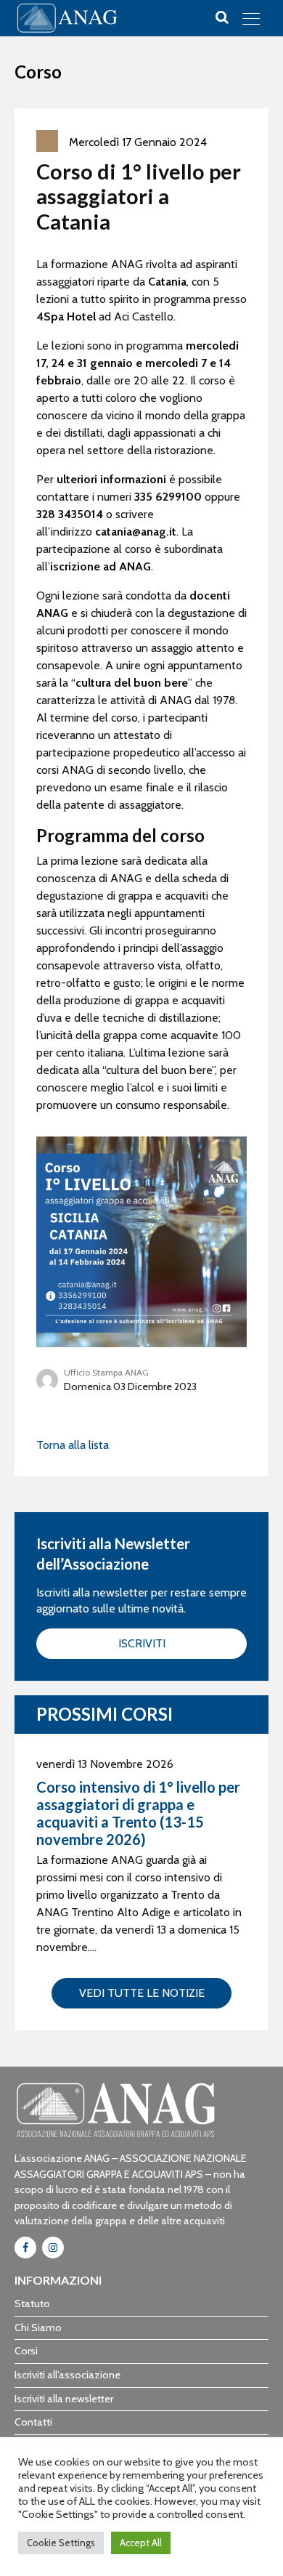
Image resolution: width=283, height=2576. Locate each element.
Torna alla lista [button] (73, 1445)
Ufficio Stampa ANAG (106, 1372)
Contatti (33, 2422)
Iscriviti (142, 1643)
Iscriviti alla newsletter (64, 2399)
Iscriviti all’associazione (67, 2375)
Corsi (26, 2351)
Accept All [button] (141, 2543)
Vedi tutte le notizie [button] (142, 1993)
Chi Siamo (38, 2327)
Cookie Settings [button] (61, 2543)
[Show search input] (222, 17)
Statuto (32, 2304)
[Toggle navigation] (251, 18)
